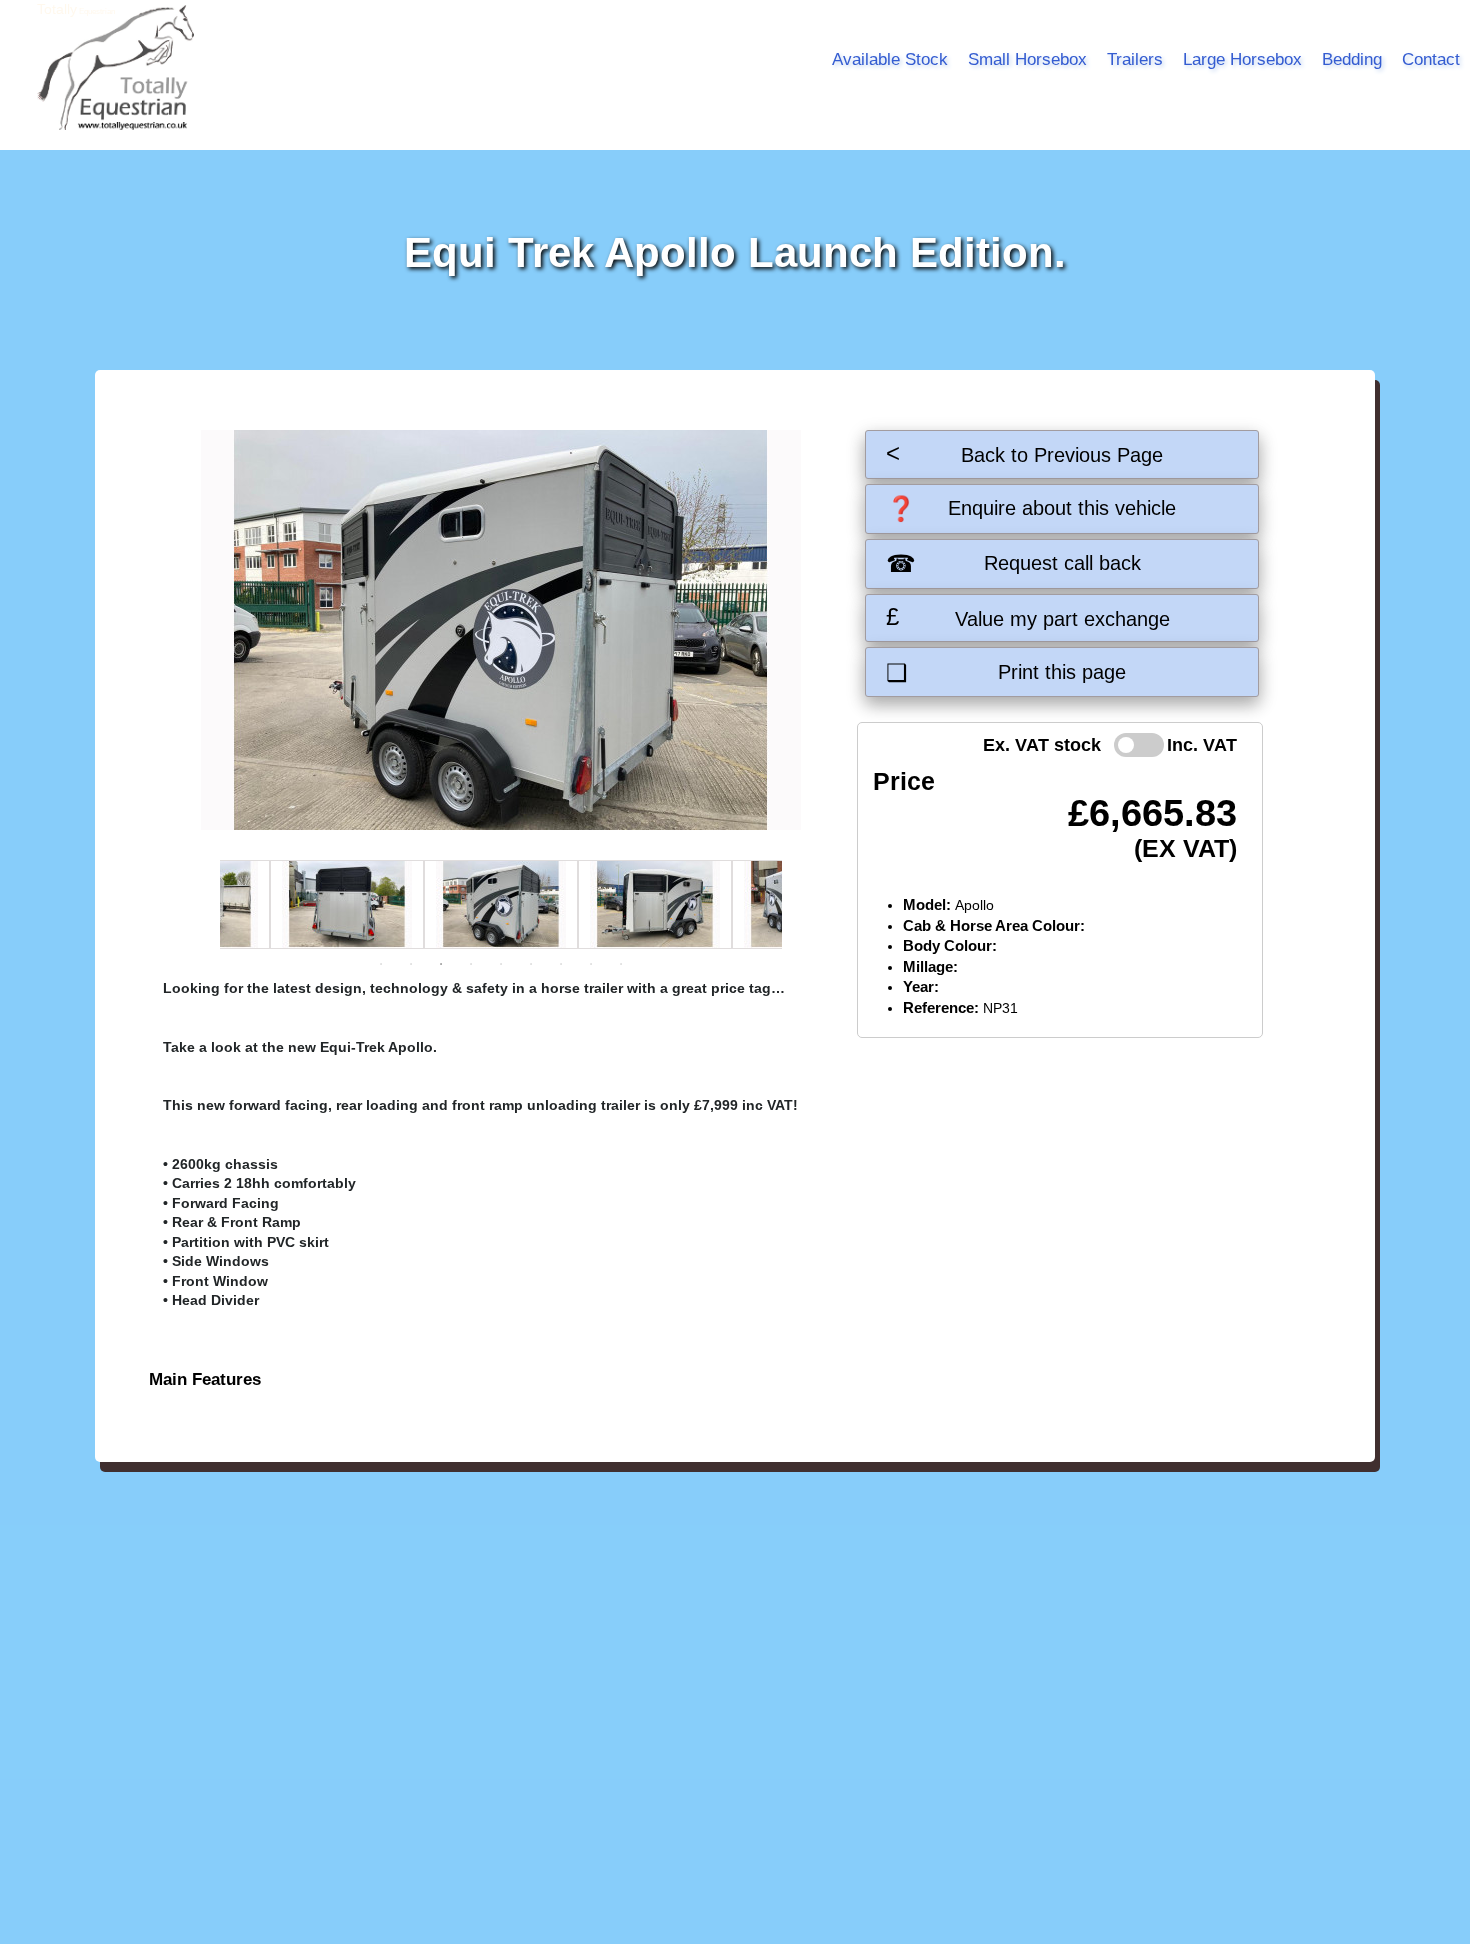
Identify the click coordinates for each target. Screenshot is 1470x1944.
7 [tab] (561, 964)
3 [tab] (441, 964)
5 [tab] (501, 964)
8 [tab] (591, 964)
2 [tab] (411, 964)
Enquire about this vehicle (1031, 508)
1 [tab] (381, 964)
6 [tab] (531, 964)
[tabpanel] (501, 904)
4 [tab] (471, 964)
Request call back (1013, 563)
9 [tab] (621, 964)
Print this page (1006, 672)
